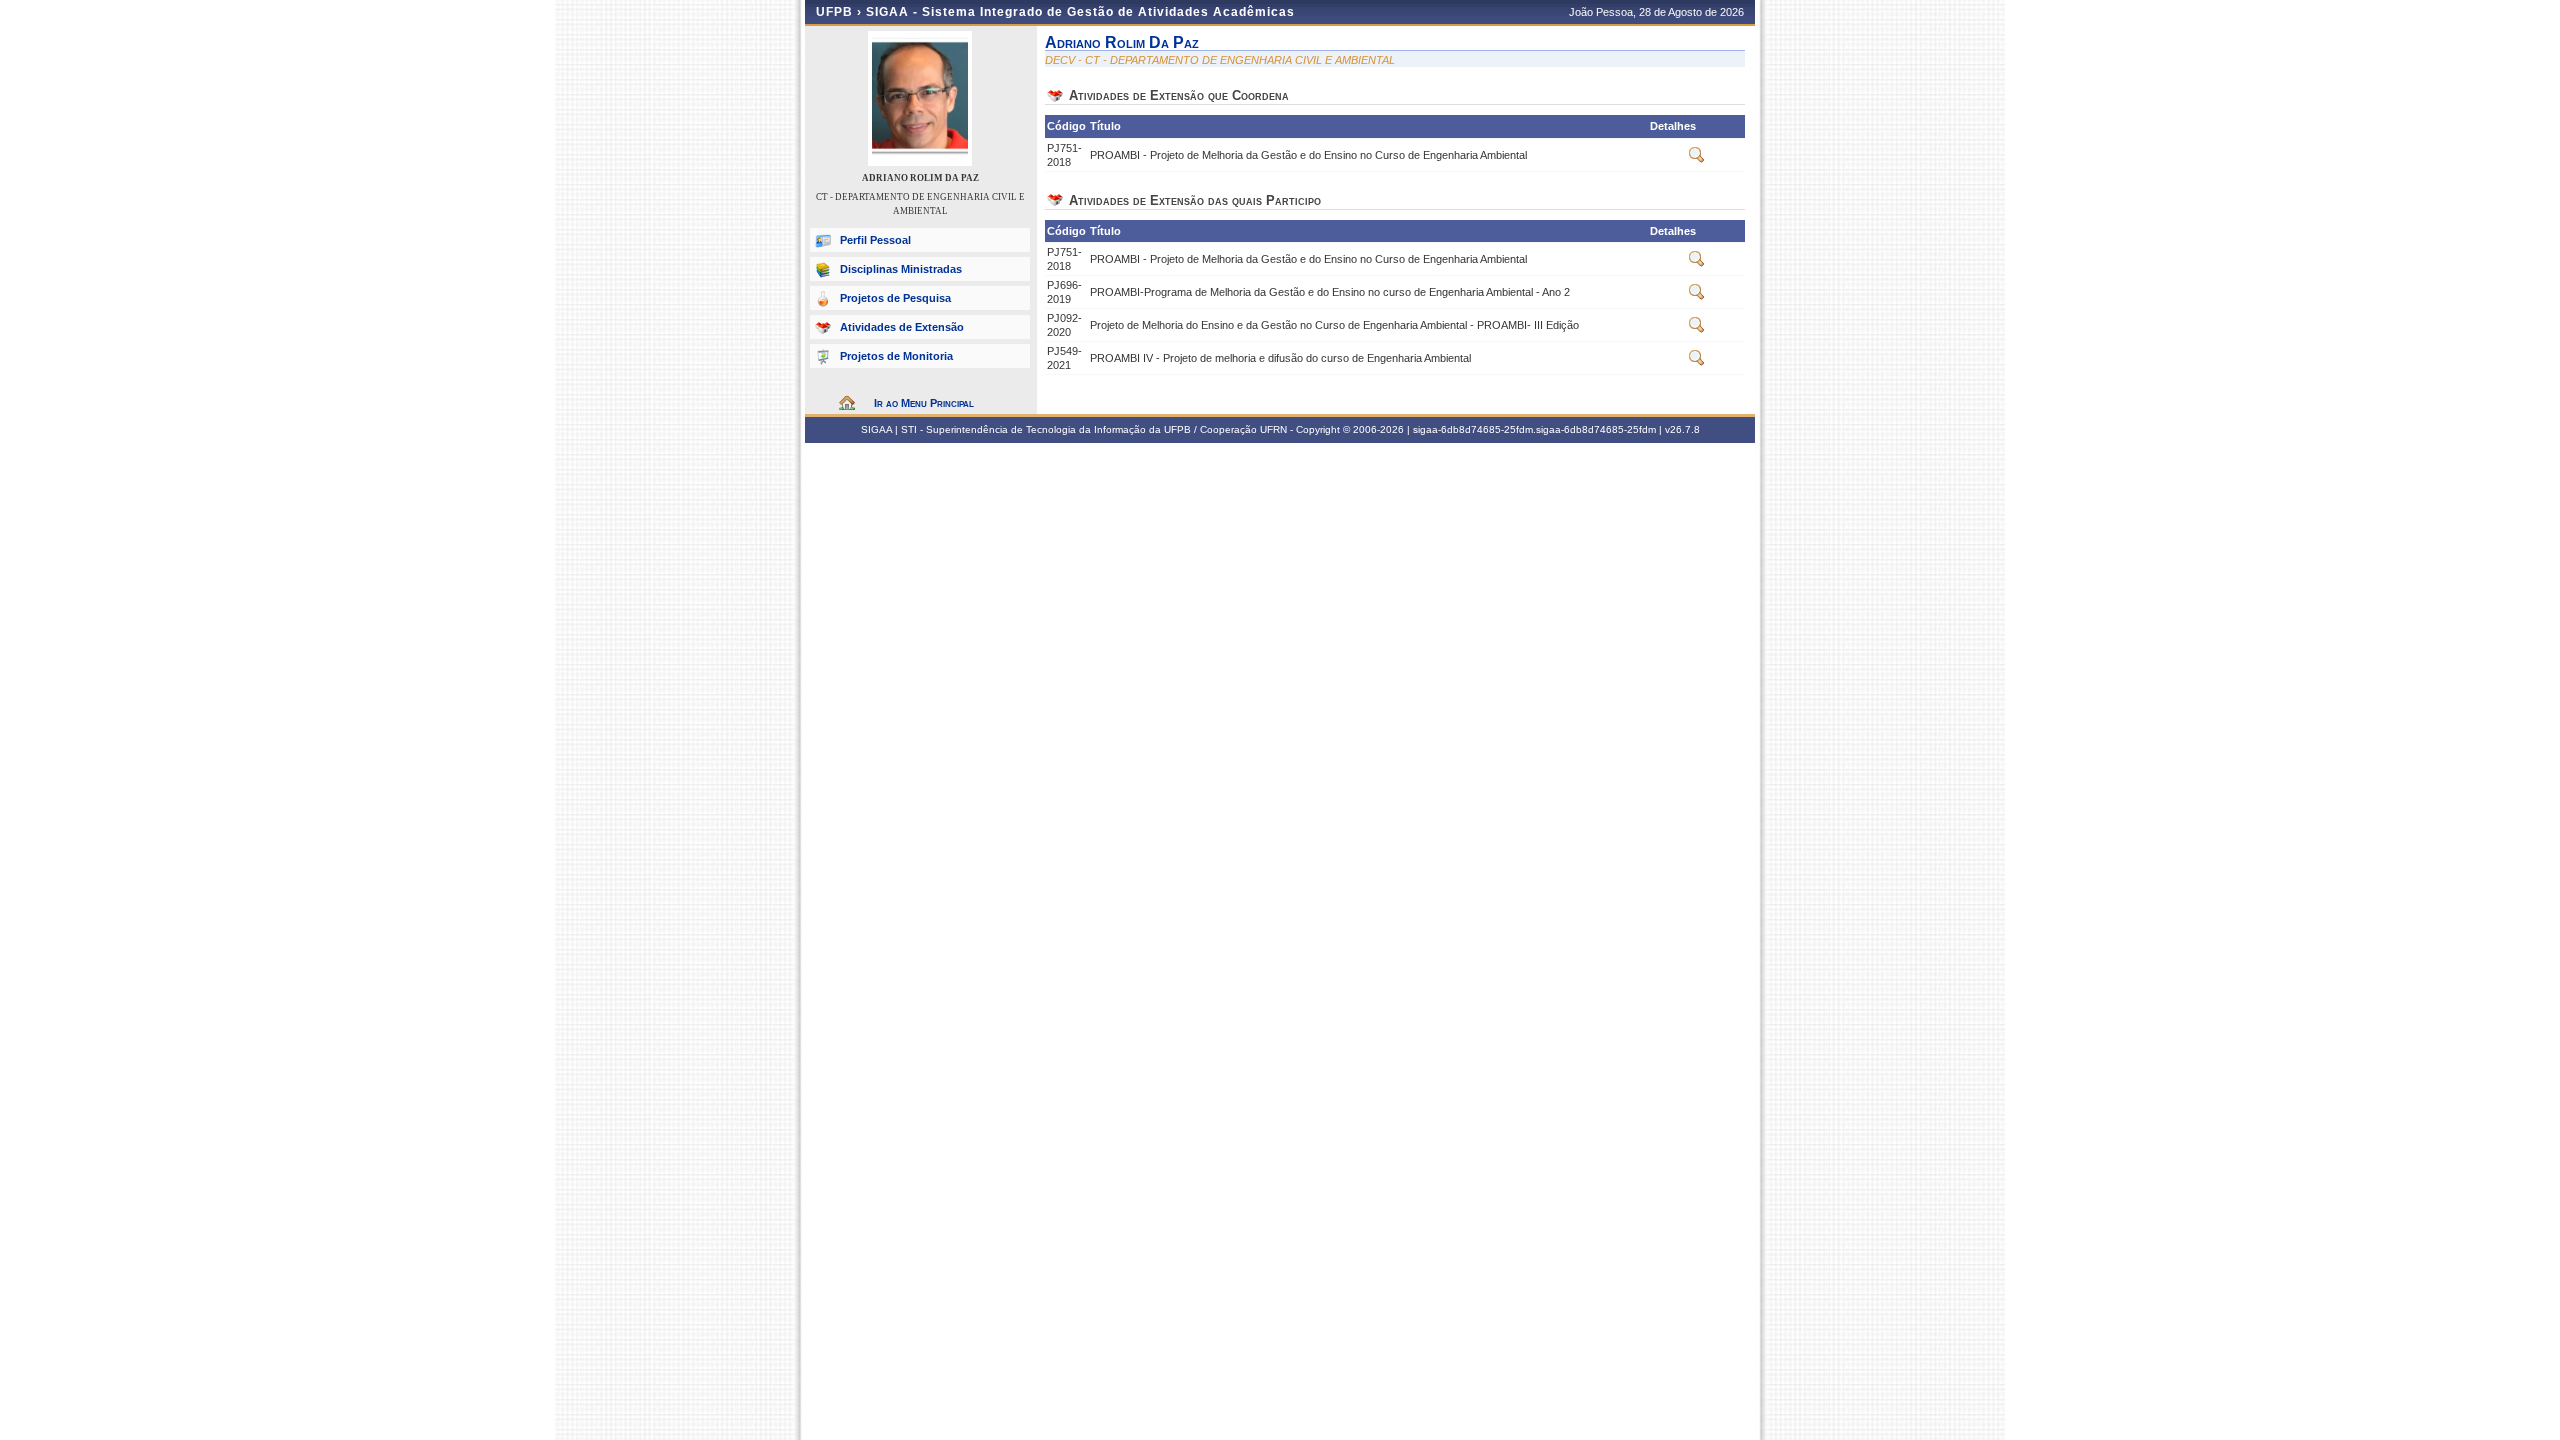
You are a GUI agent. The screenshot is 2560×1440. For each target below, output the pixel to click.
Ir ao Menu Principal (924, 403)
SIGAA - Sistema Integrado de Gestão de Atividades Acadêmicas (1080, 12)
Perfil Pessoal (875, 240)
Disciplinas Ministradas (901, 269)
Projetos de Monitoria (896, 356)
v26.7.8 (1682, 429)
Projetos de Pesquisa (895, 298)
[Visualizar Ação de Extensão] (1697, 159)
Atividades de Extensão (902, 327)
